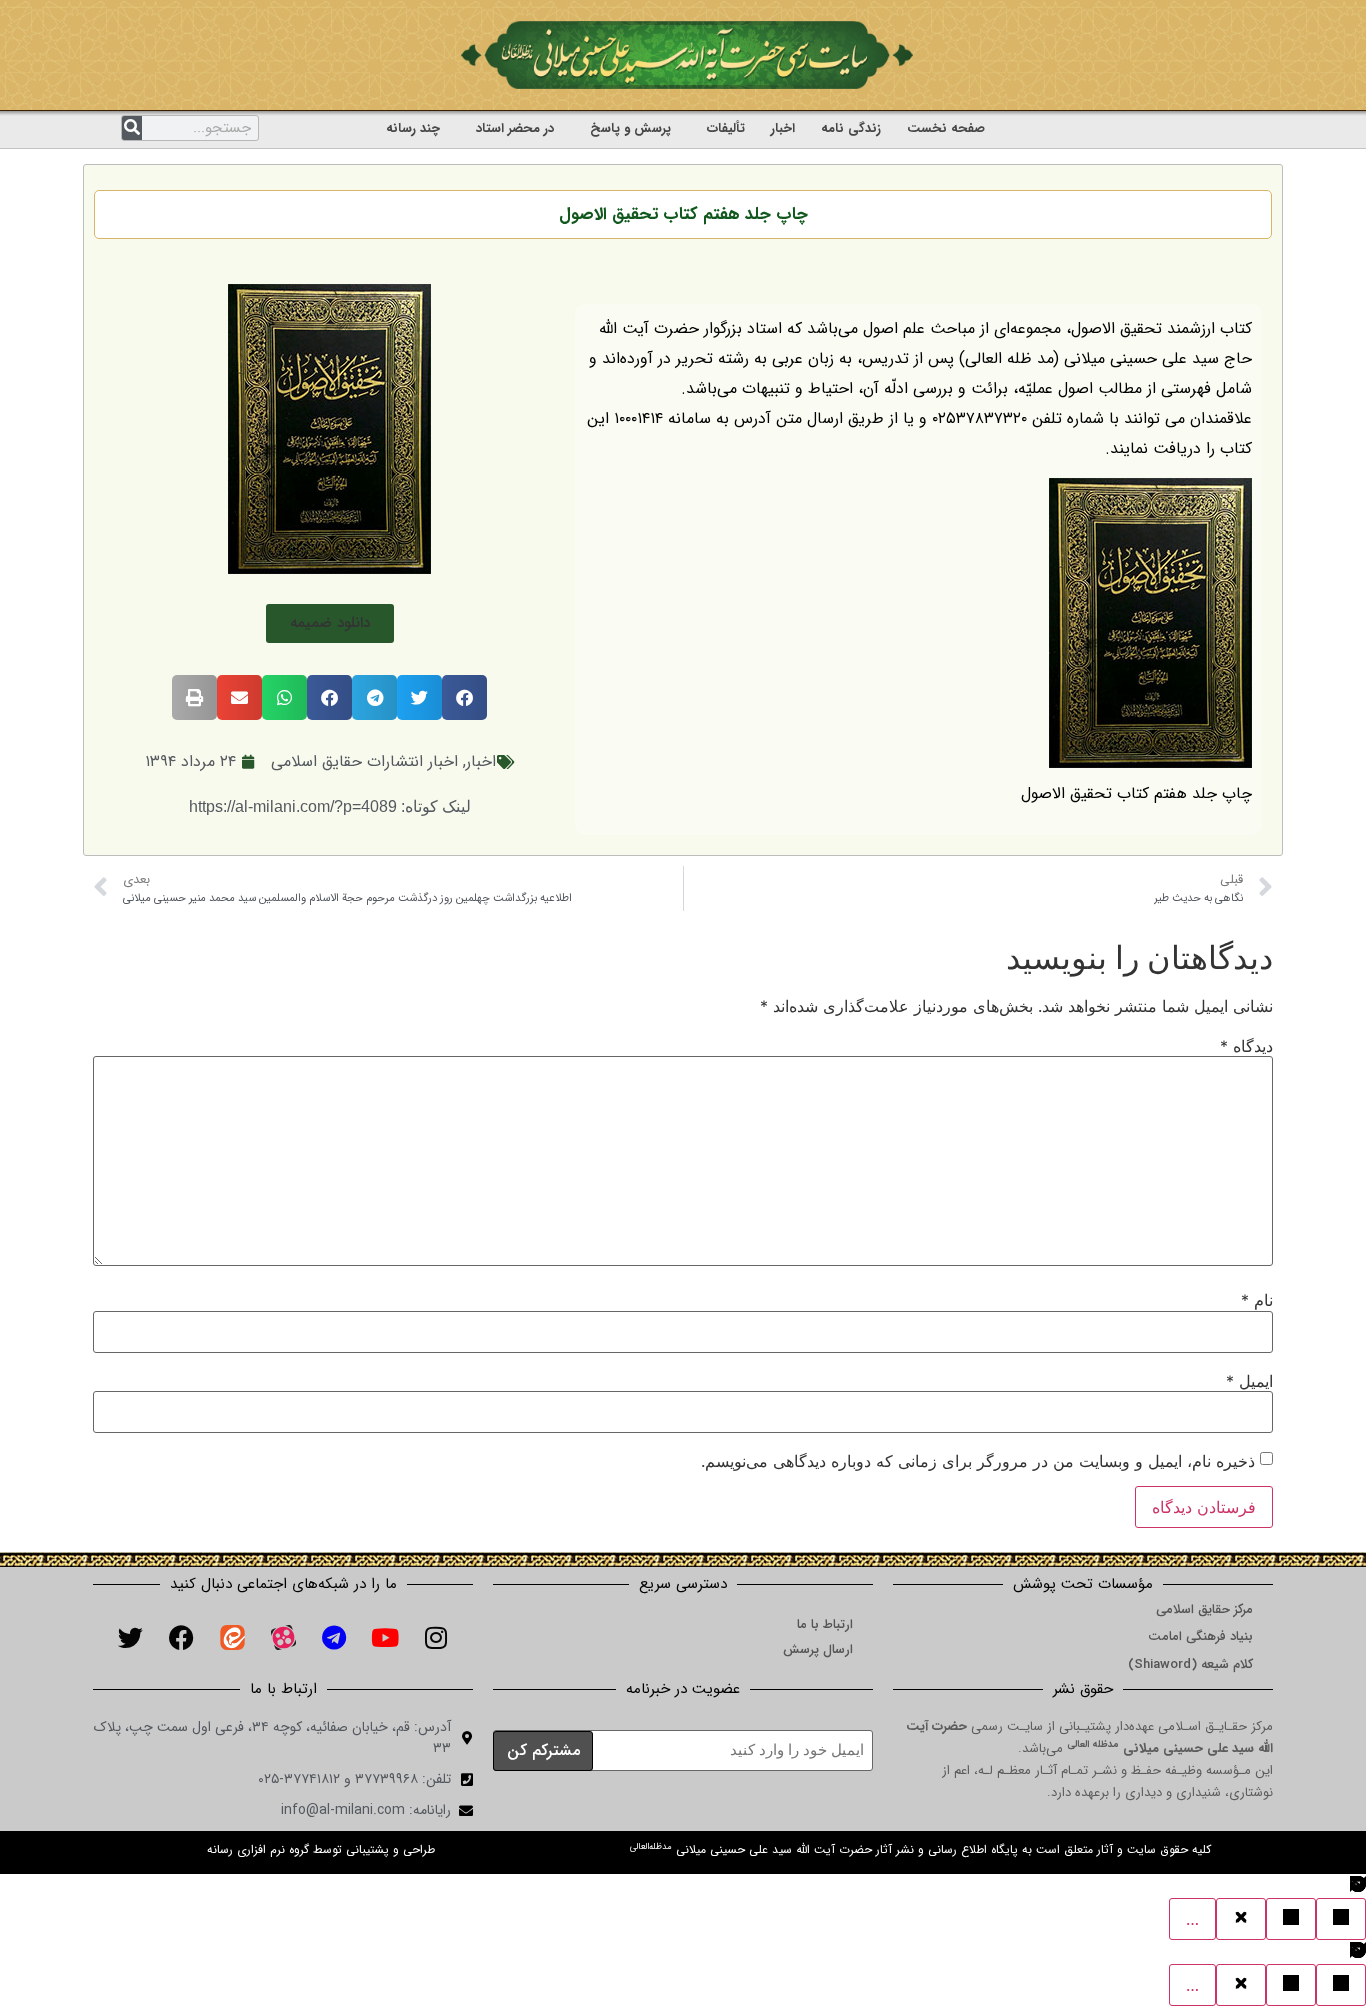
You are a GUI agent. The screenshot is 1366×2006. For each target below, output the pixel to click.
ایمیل (1249, 1381)
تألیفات (726, 128)
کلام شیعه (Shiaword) (1190, 1664)
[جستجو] (132, 128)
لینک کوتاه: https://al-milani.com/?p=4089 (330, 806)
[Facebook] (181, 1637)
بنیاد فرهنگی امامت (1200, 1636)
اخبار (783, 128)
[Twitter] (130, 1637)
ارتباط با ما (825, 1624)
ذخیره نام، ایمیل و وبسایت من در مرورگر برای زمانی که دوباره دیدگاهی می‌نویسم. (978, 1461)
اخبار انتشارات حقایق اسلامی (364, 761)
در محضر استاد (515, 128)
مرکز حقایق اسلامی (1204, 1609)
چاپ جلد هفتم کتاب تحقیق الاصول (683, 214)
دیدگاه (1246, 1046)
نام (1257, 1300)
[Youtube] (385, 1637)
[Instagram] (436, 1637)
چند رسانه (413, 128)
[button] (330, 623)
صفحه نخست (946, 128)
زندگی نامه (851, 128)
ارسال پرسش (818, 1649)
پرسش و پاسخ (630, 128)
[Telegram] (334, 1637)
